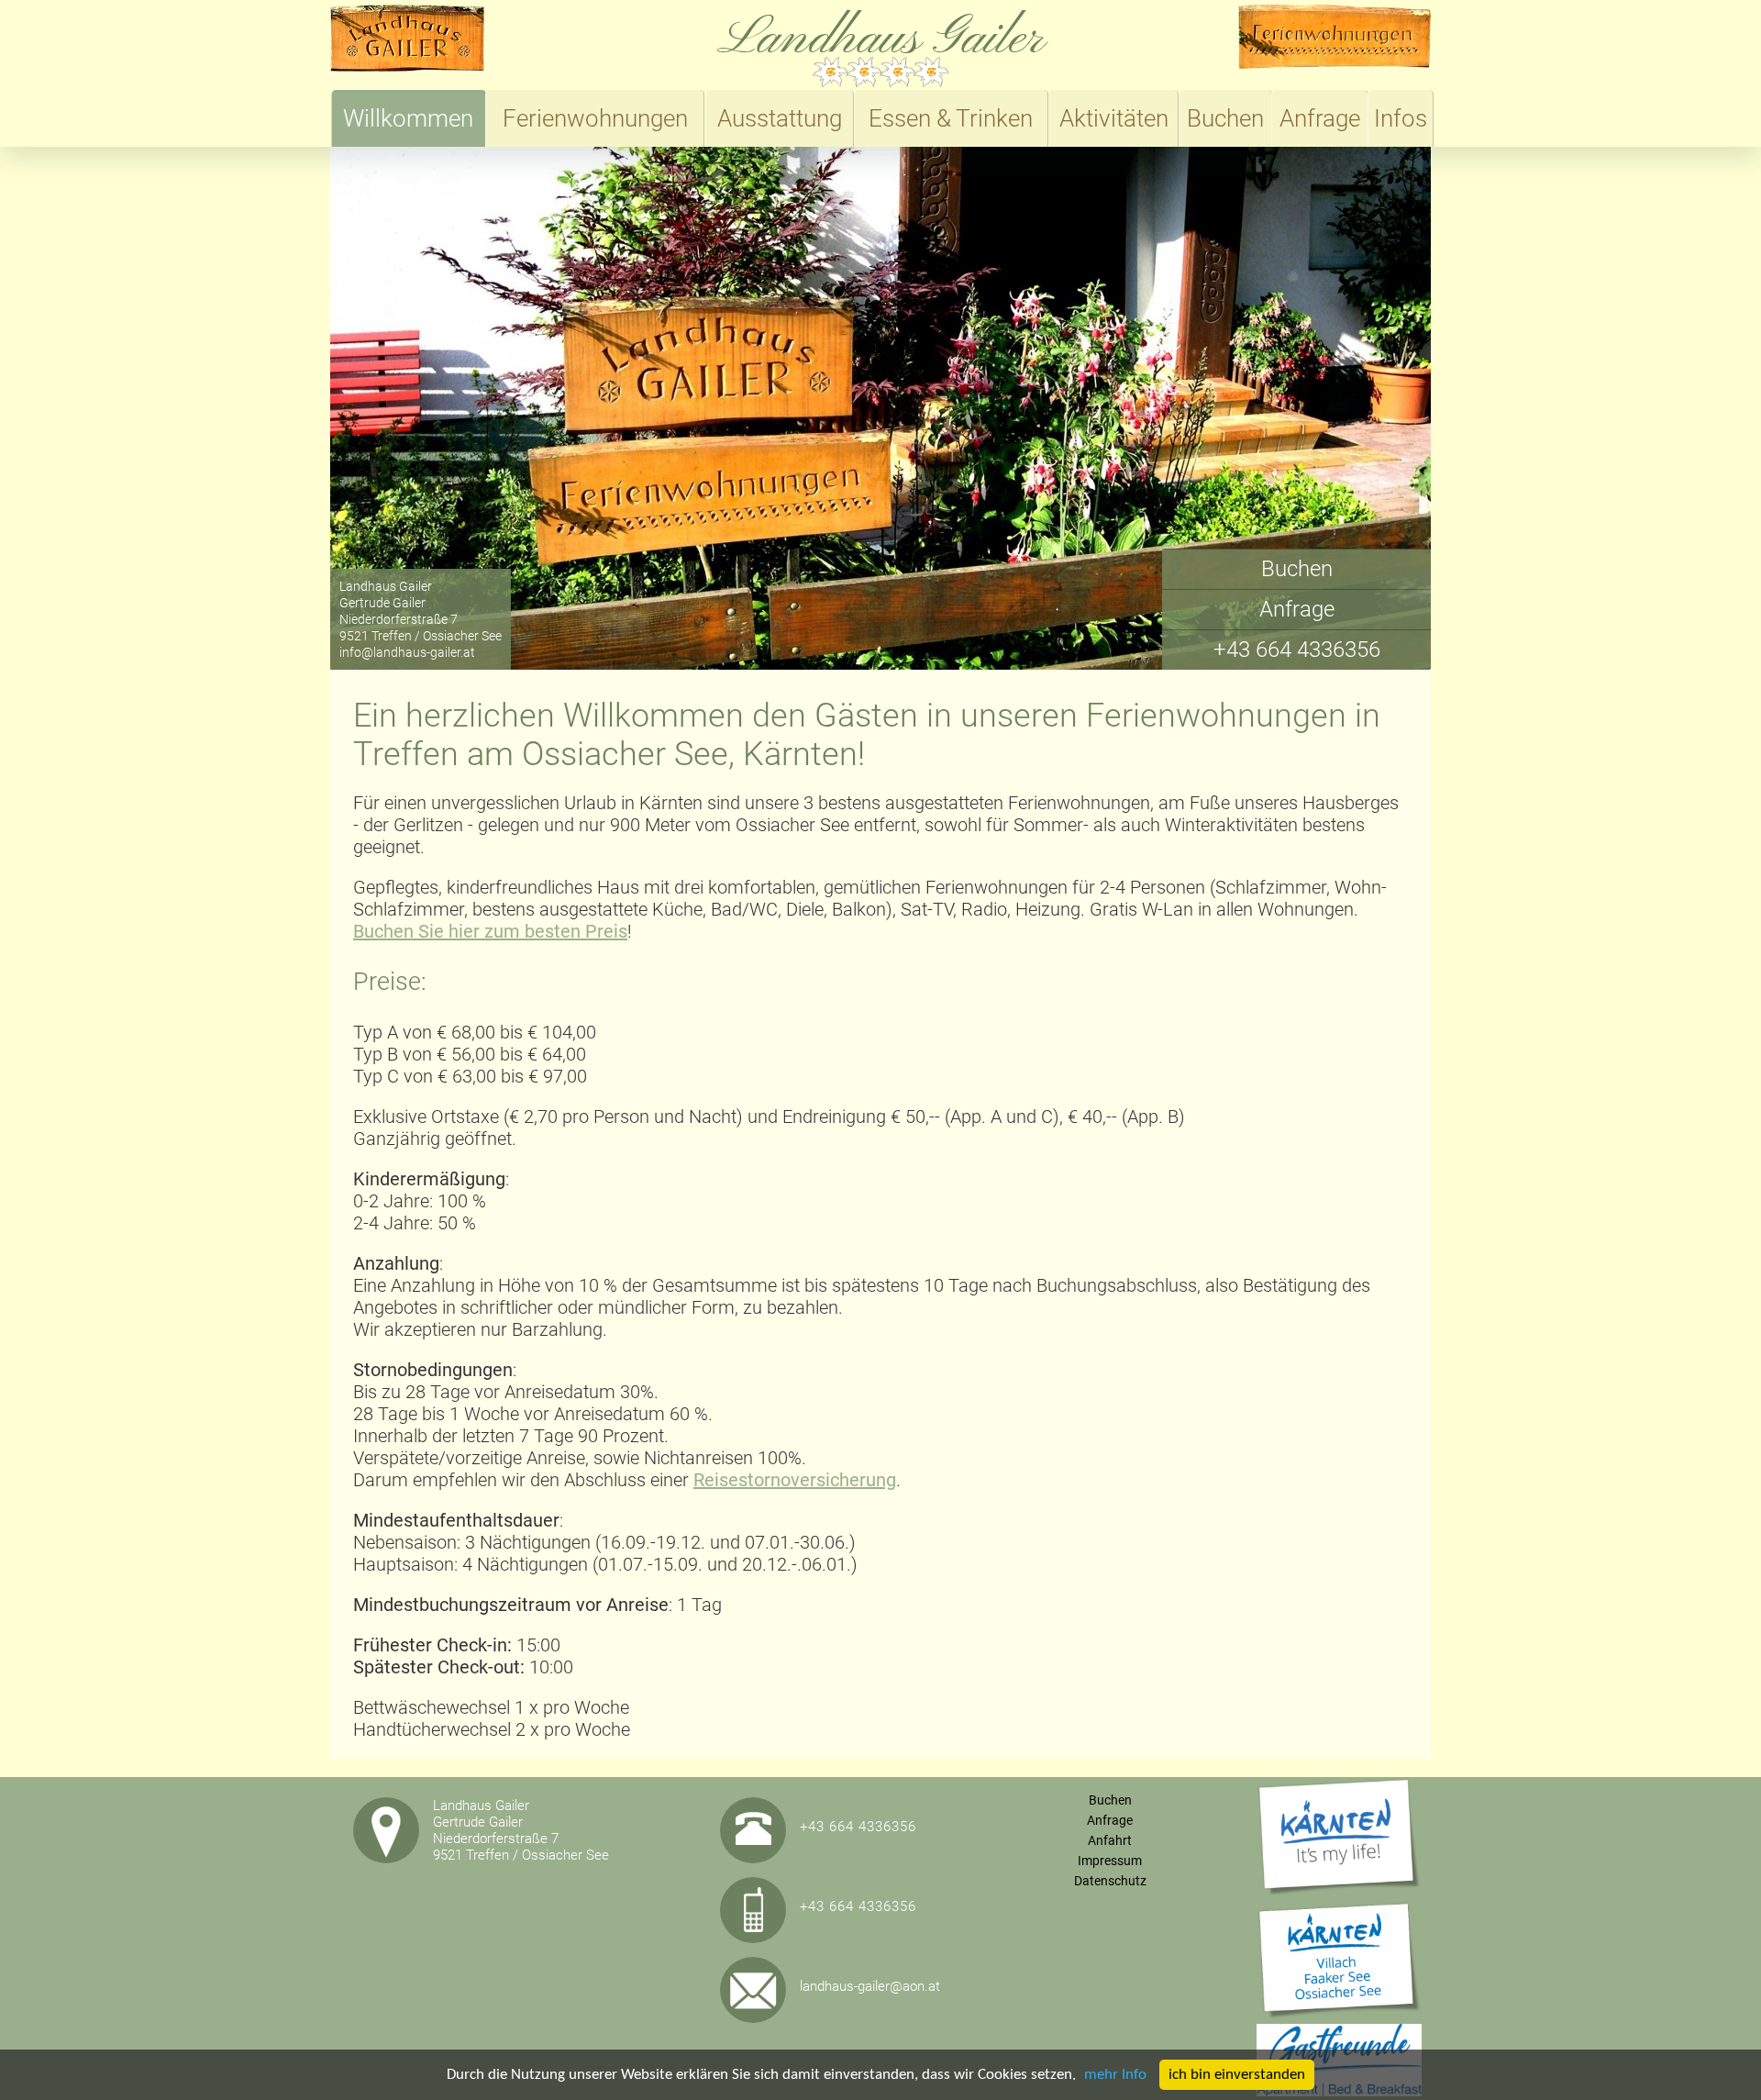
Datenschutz (1110, 1881)
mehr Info (1115, 2075)
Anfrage (1320, 118)
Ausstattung (780, 118)
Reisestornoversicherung (795, 1480)
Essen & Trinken (951, 118)
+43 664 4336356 (1297, 650)
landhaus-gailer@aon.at (870, 1986)
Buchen (1225, 118)
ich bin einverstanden (1237, 2075)
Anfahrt (1110, 1840)
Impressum (1110, 1861)
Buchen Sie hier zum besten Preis (490, 931)
